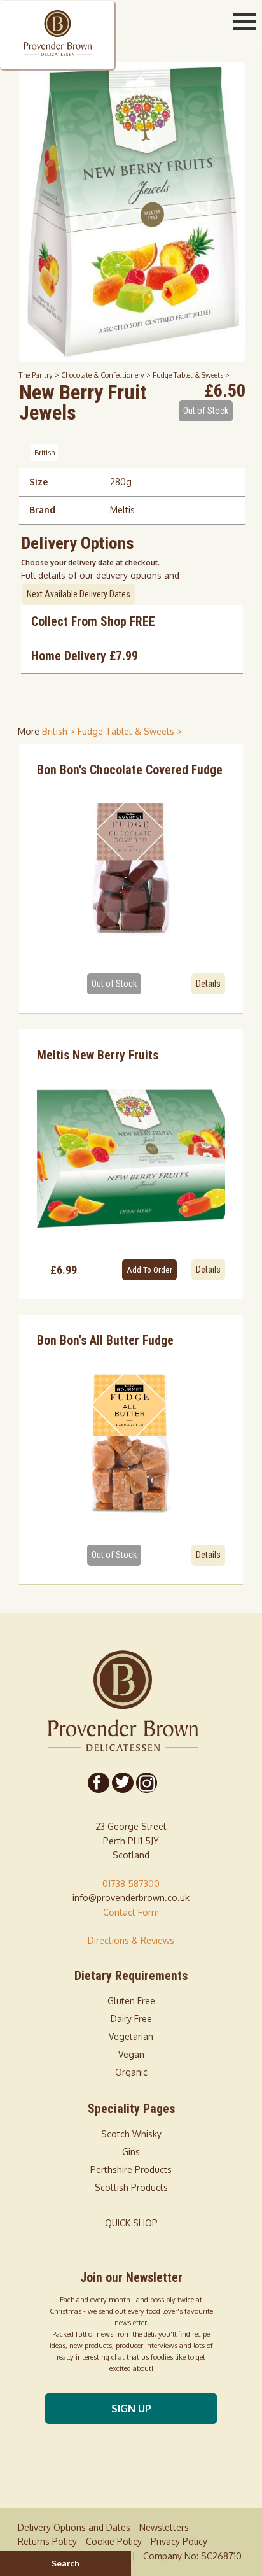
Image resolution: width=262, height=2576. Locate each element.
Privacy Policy (179, 2541)
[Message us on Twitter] (122, 1783)
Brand (42, 510)
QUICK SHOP (131, 2223)
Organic (131, 2072)
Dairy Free (131, 2019)
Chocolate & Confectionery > (107, 375)
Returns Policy (47, 2541)
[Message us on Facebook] (99, 1783)
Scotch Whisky (131, 2134)
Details (208, 984)
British (45, 452)
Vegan (131, 2054)
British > (60, 731)
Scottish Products (131, 2187)
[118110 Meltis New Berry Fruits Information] (131, 1159)
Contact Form (131, 1912)
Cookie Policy (114, 2541)
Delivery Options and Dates (74, 2527)
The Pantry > (40, 375)
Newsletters (164, 2527)
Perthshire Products (131, 2169)
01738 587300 (131, 1884)
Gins (131, 2152)
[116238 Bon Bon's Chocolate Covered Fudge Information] (131, 873)
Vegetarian (131, 2036)
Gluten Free (131, 2001)
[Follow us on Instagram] (146, 1783)
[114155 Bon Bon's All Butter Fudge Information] (131, 1444)
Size (38, 482)
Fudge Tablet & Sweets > (191, 375)
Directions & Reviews (131, 1940)
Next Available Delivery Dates (79, 594)
